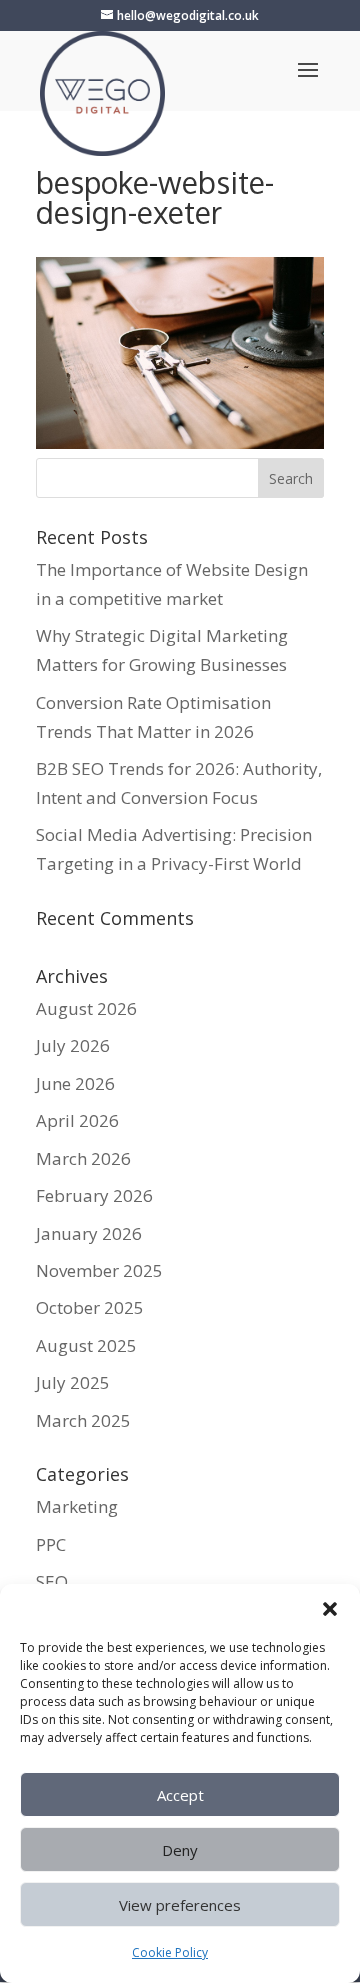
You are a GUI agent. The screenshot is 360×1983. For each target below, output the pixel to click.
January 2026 (89, 1233)
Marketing (77, 1506)
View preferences (180, 1905)
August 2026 (86, 1008)
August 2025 (86, 1345)
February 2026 (94, 1195)
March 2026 (83, 1158)
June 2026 (75, 1083)
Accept (180, 1795)
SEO (52, 1581)
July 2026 (73, 1045)
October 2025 (90, 1307)
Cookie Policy (170, 1952)
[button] (330, 1609)
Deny (180, 1850)
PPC (51, 1544)
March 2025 (83, 1420)
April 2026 (77, 1120)
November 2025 (99, 1270)
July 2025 (73, 1382)
